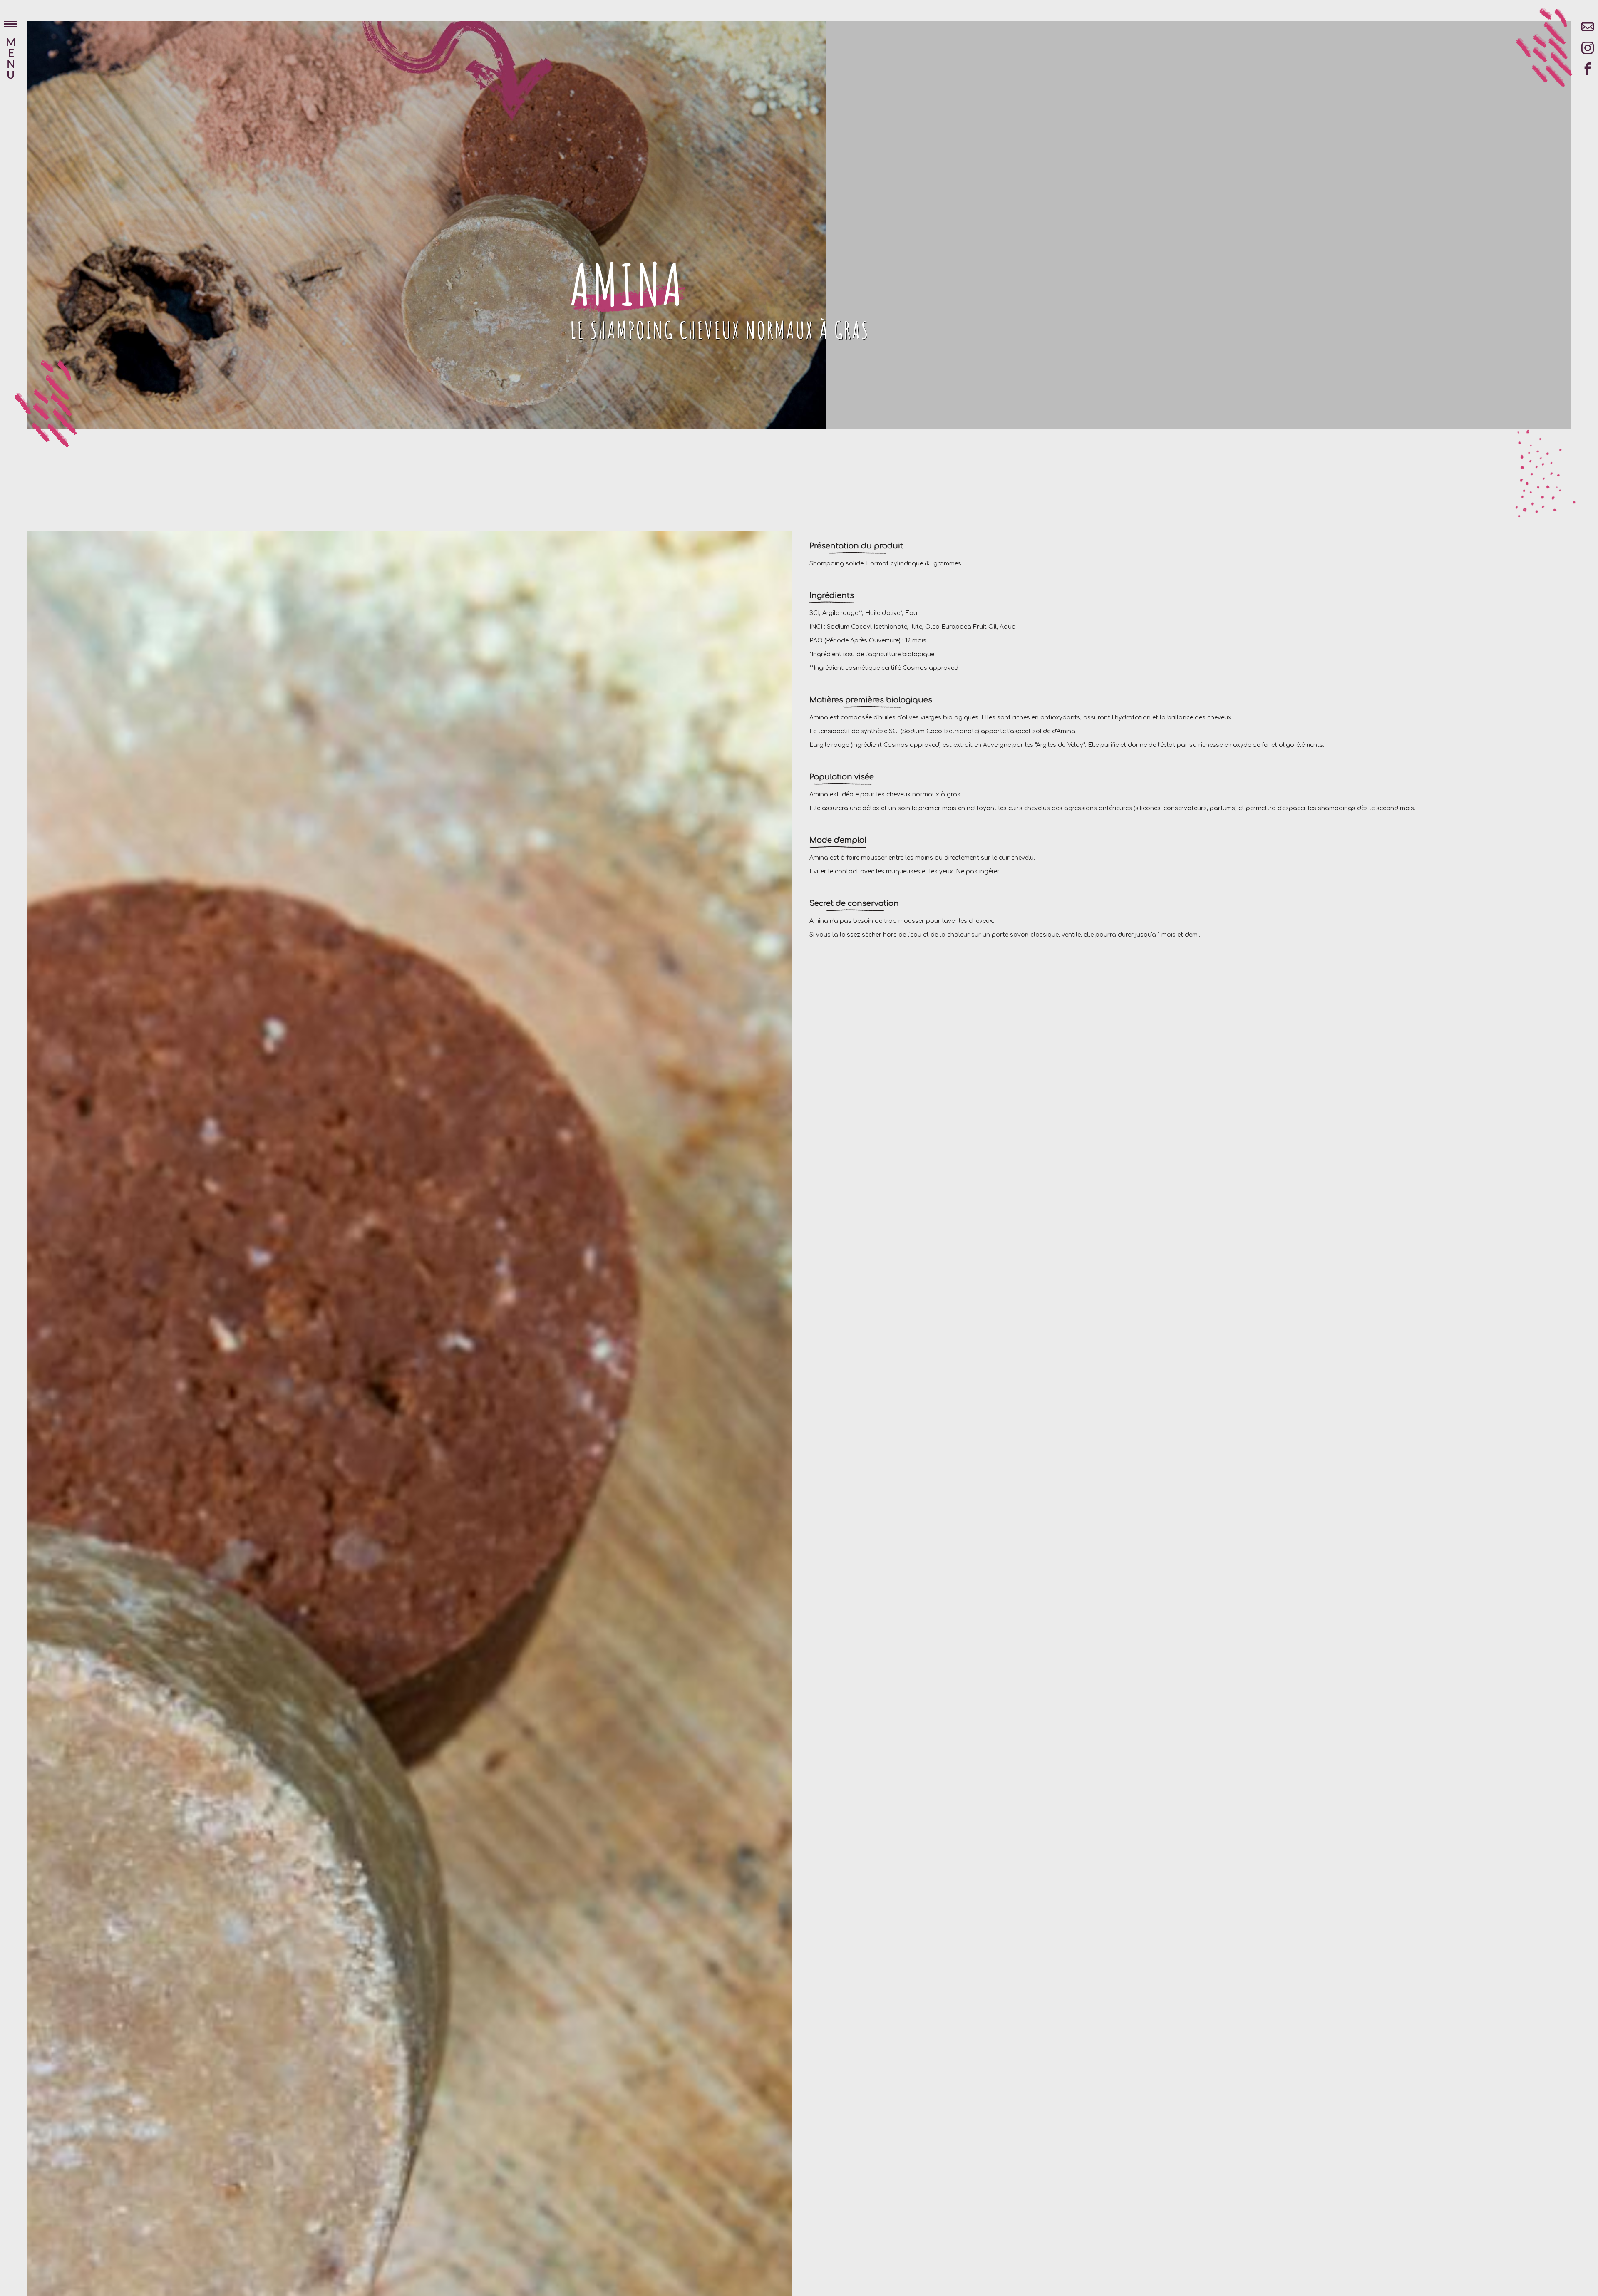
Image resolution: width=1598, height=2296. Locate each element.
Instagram (1588, 52)
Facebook (1588, 73)
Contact (1588, 31)
